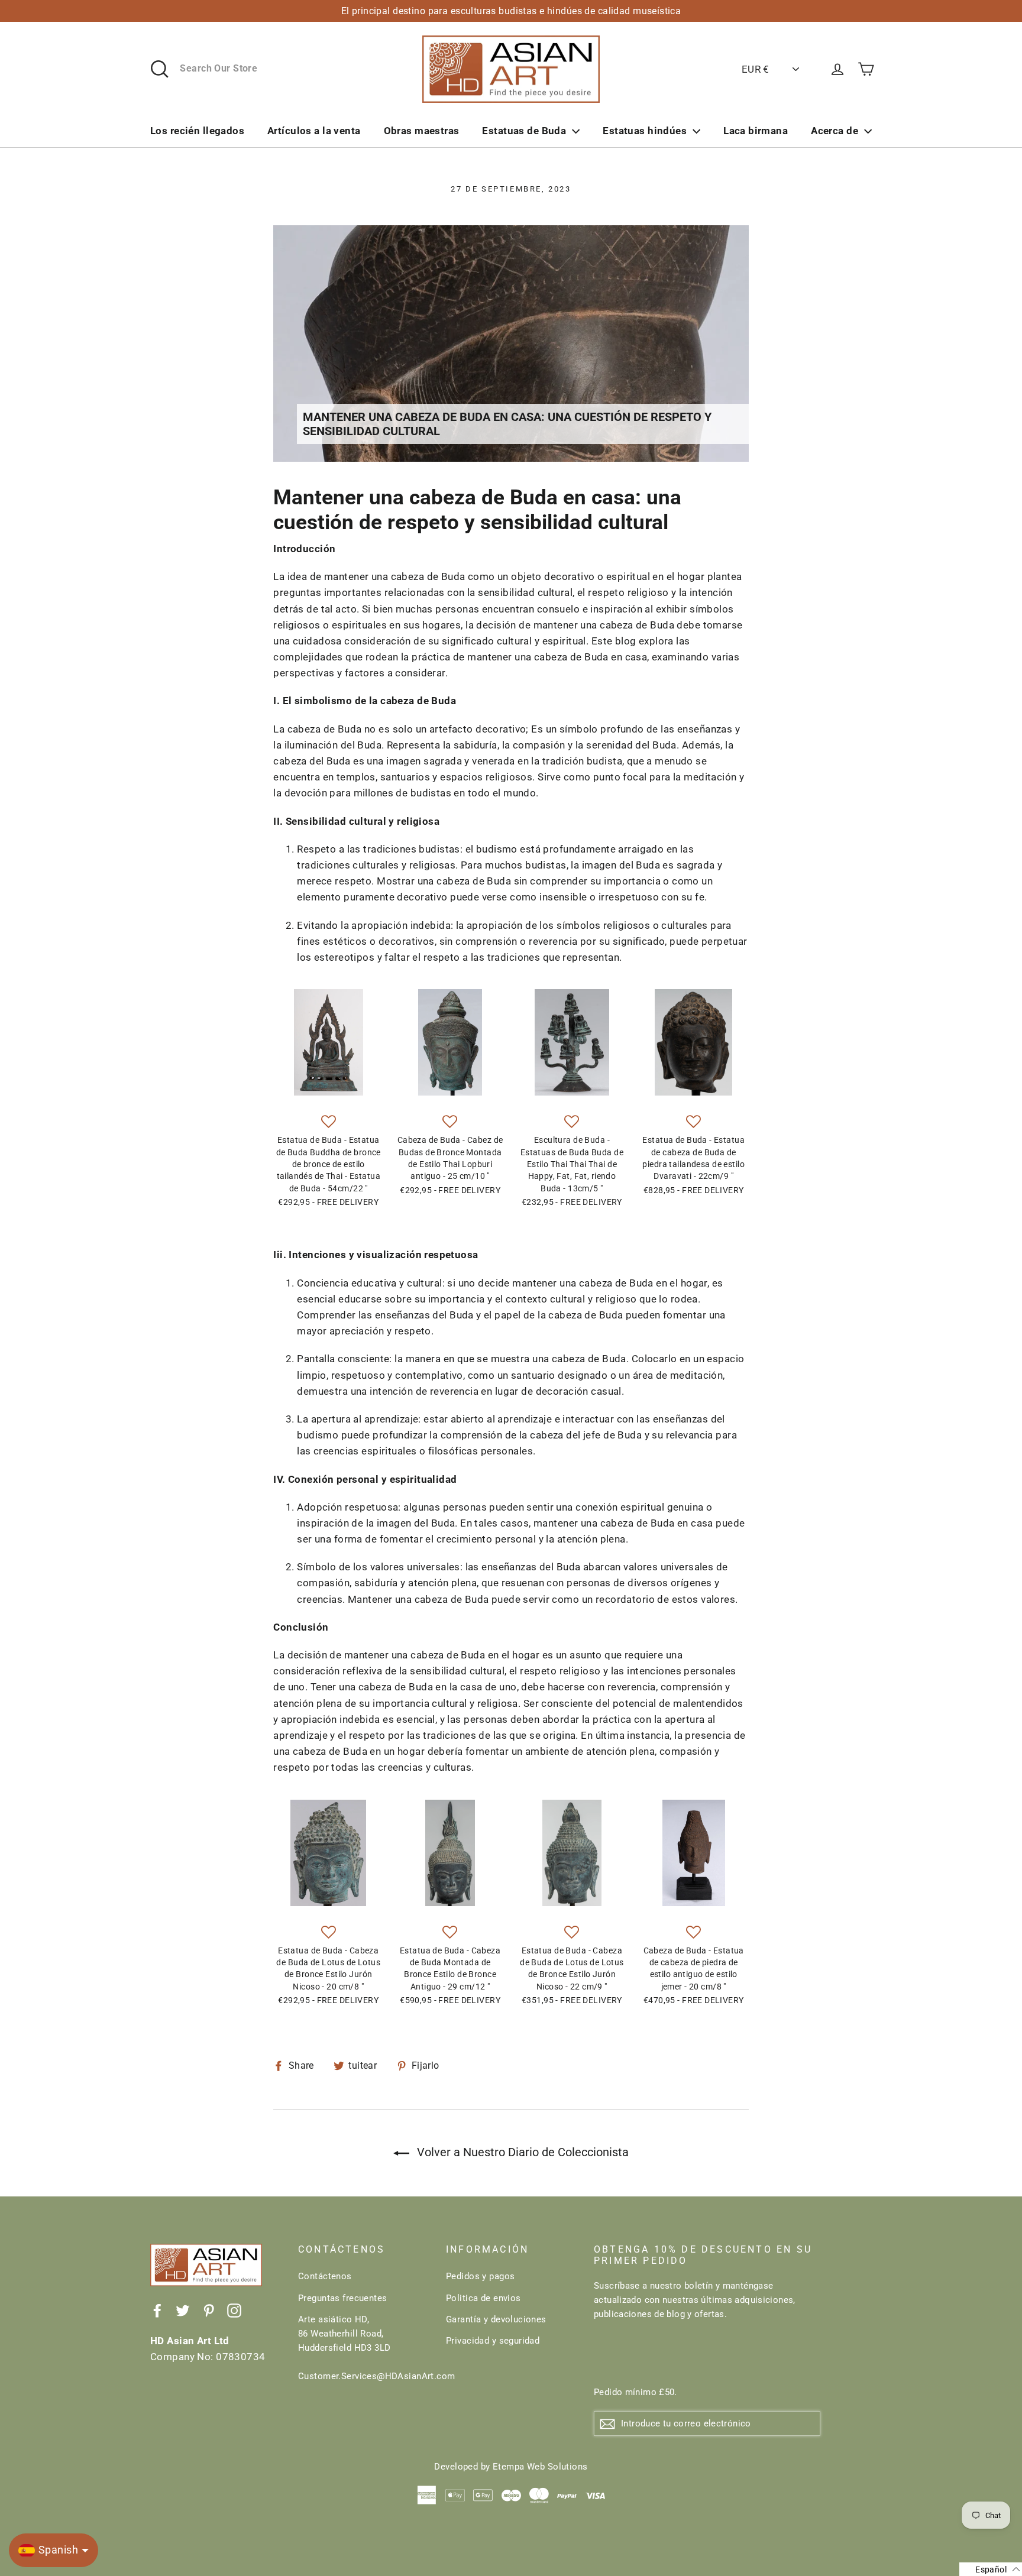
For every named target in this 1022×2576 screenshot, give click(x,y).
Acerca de (835, 131)
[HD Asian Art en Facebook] (157, 2310)
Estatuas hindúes (645, 131)
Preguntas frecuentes (343, 2298)
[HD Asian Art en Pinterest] (209, 2310)
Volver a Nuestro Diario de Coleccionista (521, 2152)
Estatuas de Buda (524, 131)
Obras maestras (422, 131)
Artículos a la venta (314, 131)
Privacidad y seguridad (493, 2341)
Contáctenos (325, 2276)
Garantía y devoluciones (496, 2319)
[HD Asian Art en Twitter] (183, 2310)
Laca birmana (756, 131)
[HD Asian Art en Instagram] (234, 2310)
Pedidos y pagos (480, 2276)
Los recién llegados (197, 131)
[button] (329, 1122)
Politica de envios (483, 2298)
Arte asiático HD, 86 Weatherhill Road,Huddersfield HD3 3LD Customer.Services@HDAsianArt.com (363, 2348)
